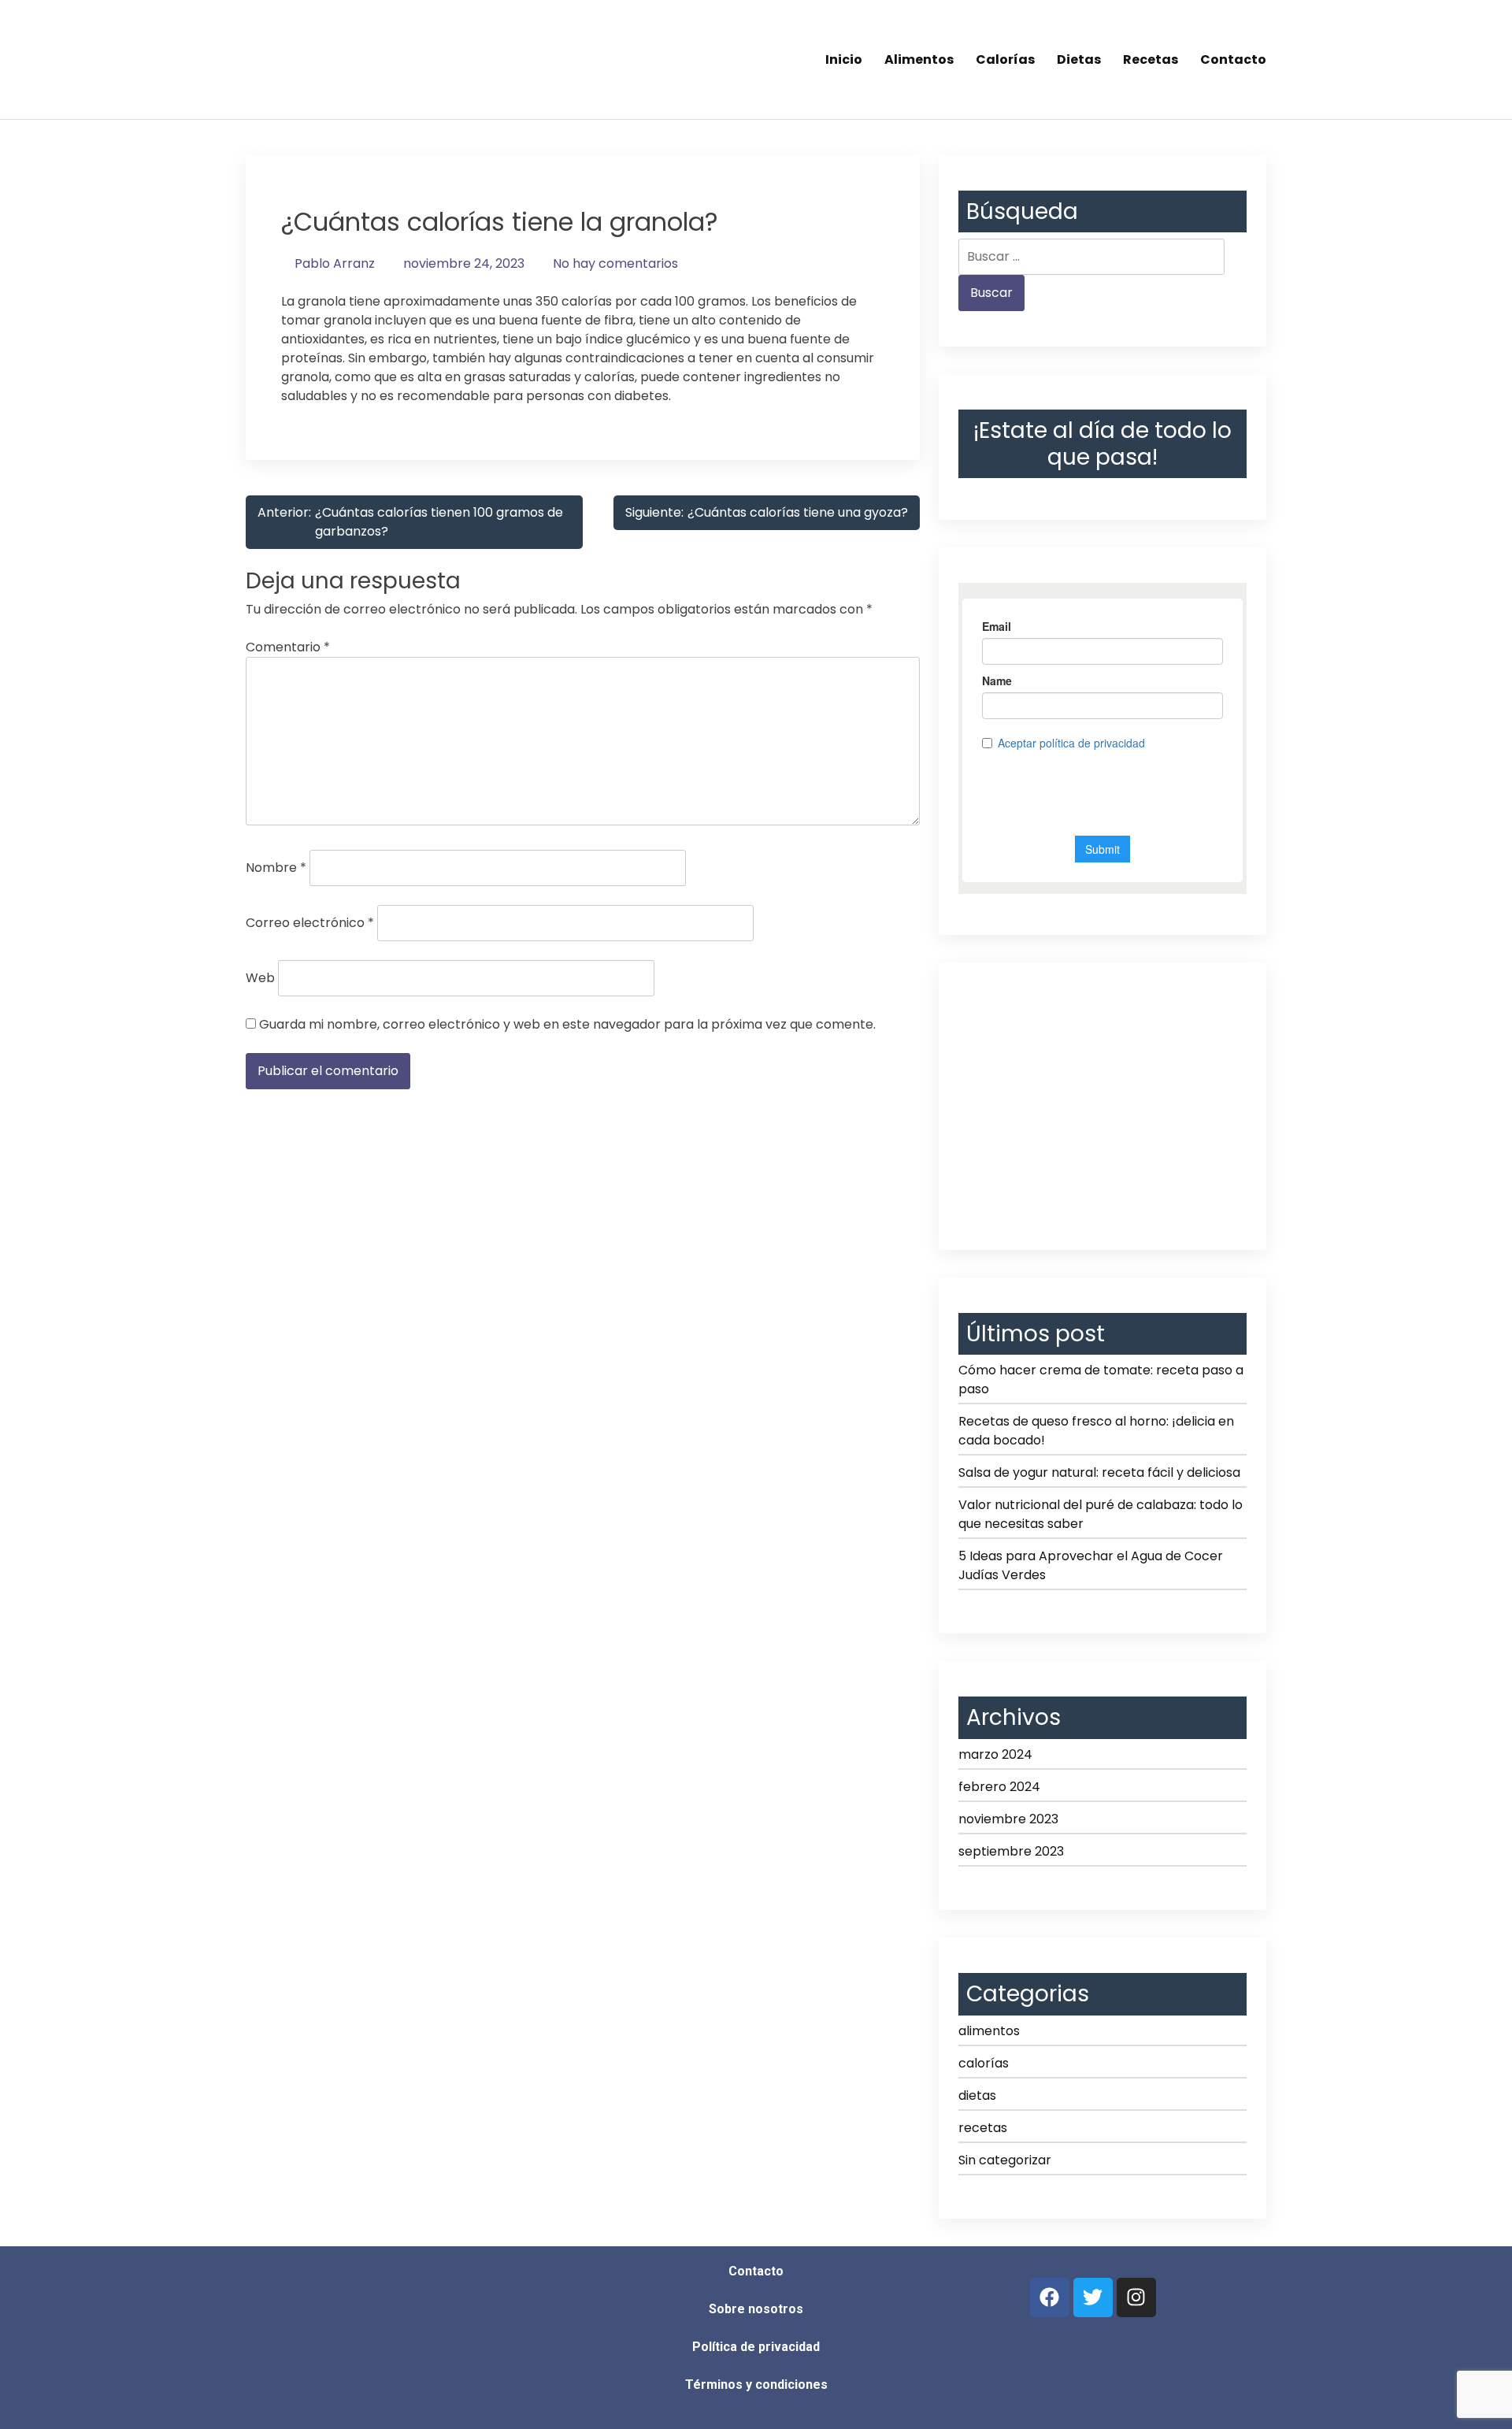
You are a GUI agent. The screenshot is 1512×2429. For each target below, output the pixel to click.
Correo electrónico (310, 923)
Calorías (1005, 59)
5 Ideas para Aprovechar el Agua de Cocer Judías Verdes (1091, 1565)
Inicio (844, 59)
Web (260, 978)
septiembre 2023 (1011, 1851)
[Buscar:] (1091, 257)
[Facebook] (1050, 2297)
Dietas (1079, 59)
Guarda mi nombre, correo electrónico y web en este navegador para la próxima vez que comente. (567, 1024)
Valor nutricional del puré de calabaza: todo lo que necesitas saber (1101, 1514)
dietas (977, 2095)
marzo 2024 (995, 1754)
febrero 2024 (999, 1787)
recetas (983, 2128)
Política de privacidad (756, 2347)
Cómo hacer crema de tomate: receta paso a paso (1101, 1380)
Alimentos (919, 59)
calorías (984, 2063)
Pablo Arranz (335, 263)
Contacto (1233, 59)
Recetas (1151, 59)
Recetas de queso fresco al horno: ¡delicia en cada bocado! (1096, 1431)
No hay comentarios (615, 263)
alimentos (989, 2031)
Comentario (288, 647)
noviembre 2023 (1008, 1819)
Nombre (276, 868)
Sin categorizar (1005, 2160)
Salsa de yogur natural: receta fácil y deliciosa (1099, 1472)
